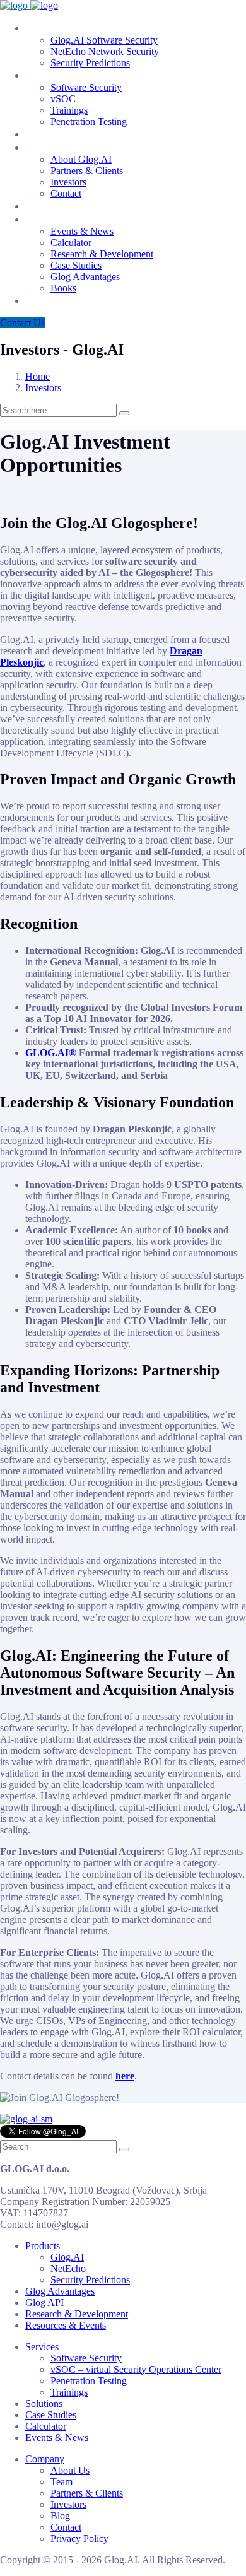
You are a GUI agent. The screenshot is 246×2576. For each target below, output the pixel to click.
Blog (36, 300)
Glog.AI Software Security (104, 40)
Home (38, 376)
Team (38, 206)
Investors (68, 182)
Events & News (82, 231)
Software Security (86, 87)
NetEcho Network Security (105, 51)
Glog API (44, 2303)
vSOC (63, 99)
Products (45, 28)
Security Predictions (90, 63)
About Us (70, 2470)
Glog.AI (67, 2257)
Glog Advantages (85, 277)
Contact (66, 193)
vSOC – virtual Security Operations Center (136, 2369)
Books (63, 288)
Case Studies (76, 265)
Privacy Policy (79, 2538)
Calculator (71, 243)
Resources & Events (72, 219)
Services (44, 75)
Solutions (47, 134)
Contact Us (22, 323)
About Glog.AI (81, 159)
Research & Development (102, 254)
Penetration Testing (89, 121)
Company (47, 147)
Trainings (69, 110)
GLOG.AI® (51, 1053)
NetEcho (68, 2268)
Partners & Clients (87, 171)
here (125, 2076)
